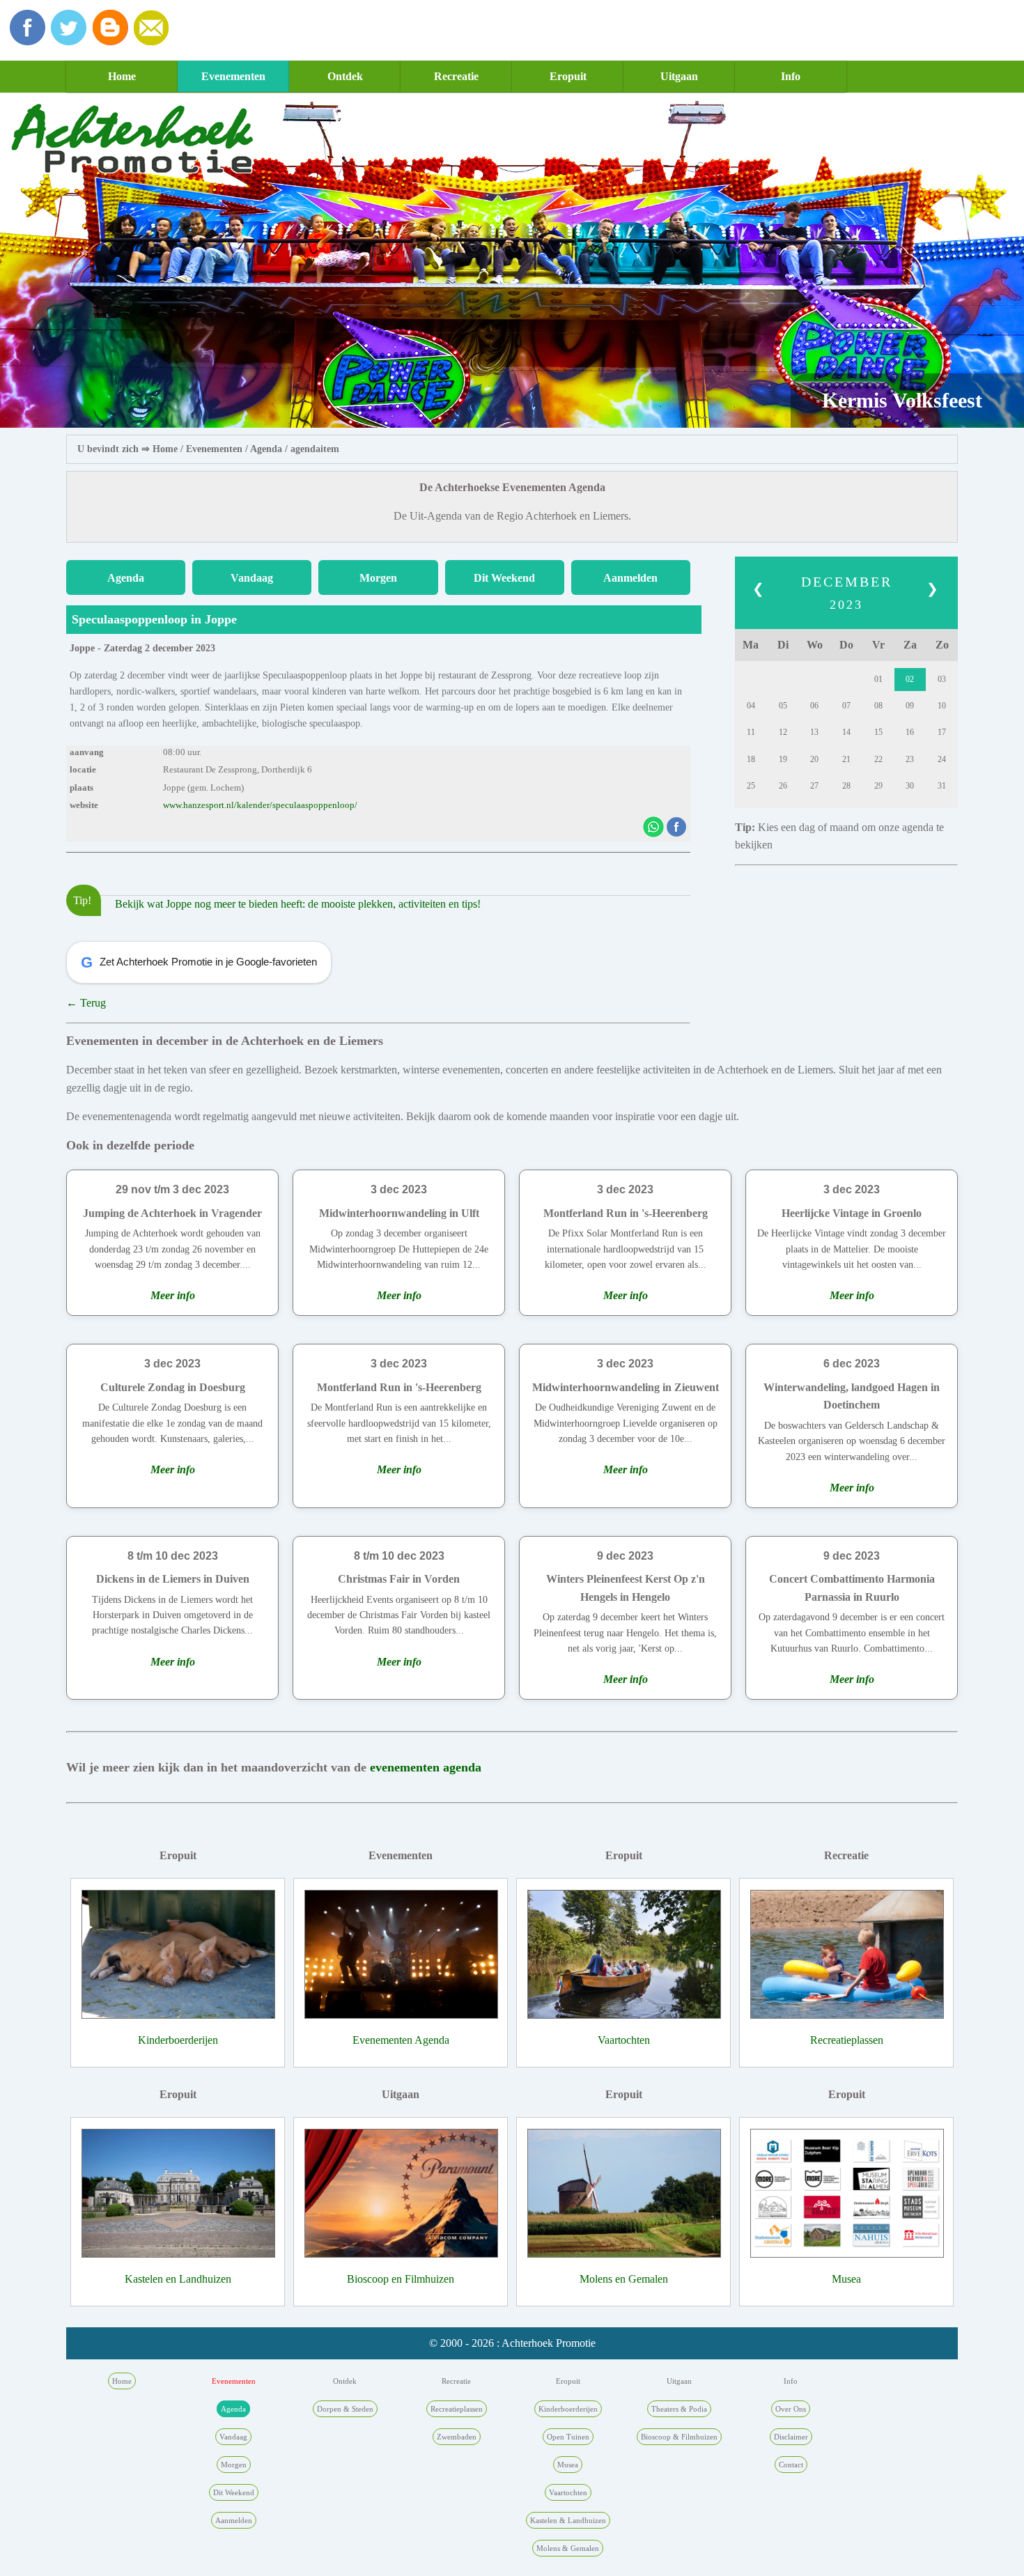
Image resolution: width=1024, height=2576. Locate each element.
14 (846, 732)
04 (751, 706)
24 (942, 759)
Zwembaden (457, 2437)
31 (942, 786)
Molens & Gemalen (568, 2548)
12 (783, 732)
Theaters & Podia (679, 2409)
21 (846, 759)
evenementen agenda (426, 1767)
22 (878, 759)
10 (942, 706)
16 (910, 732)
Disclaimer (791, 2437)
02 (910, 679)
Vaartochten (624, 2040)
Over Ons (791, 2409)
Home (122, 76)
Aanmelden (630, 578)
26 (783, 786)
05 (783, 706)
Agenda (266, 449)
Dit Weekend (504, 578)
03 (942, 679)
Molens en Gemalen (624, 2279)
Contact (791, 2465)
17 (942, 732)
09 (910, 706)
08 (878, 706)
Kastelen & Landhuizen (568, 2520)
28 (846, 786)
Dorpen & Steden (345, 2409)
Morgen (378, 578)
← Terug (86, 1003)
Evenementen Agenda (401, 2040)
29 (878, 786)
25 (751, 786)
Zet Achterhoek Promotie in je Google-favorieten (199, 962)
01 (878, 679)
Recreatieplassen (847, 2040)
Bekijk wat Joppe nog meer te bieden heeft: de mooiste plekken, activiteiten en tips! (298, 904)
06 (814, 706)
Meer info (173, 1295)
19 (783, 759)
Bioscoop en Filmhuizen (401, 2279)
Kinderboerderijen (178, 2040)
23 (910, 759)
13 (814, 732)
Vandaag (252, 578)
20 (814, 759)
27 (814, 786)
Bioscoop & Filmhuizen (679, 2437)
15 (878, 732)
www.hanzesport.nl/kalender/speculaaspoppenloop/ (260, 805)
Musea (846, 2279)
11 (751, 732)
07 (846, 706)
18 (751, 759)
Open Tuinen (568, 2437)
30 (910, 786)
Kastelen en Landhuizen (178, 2279)
